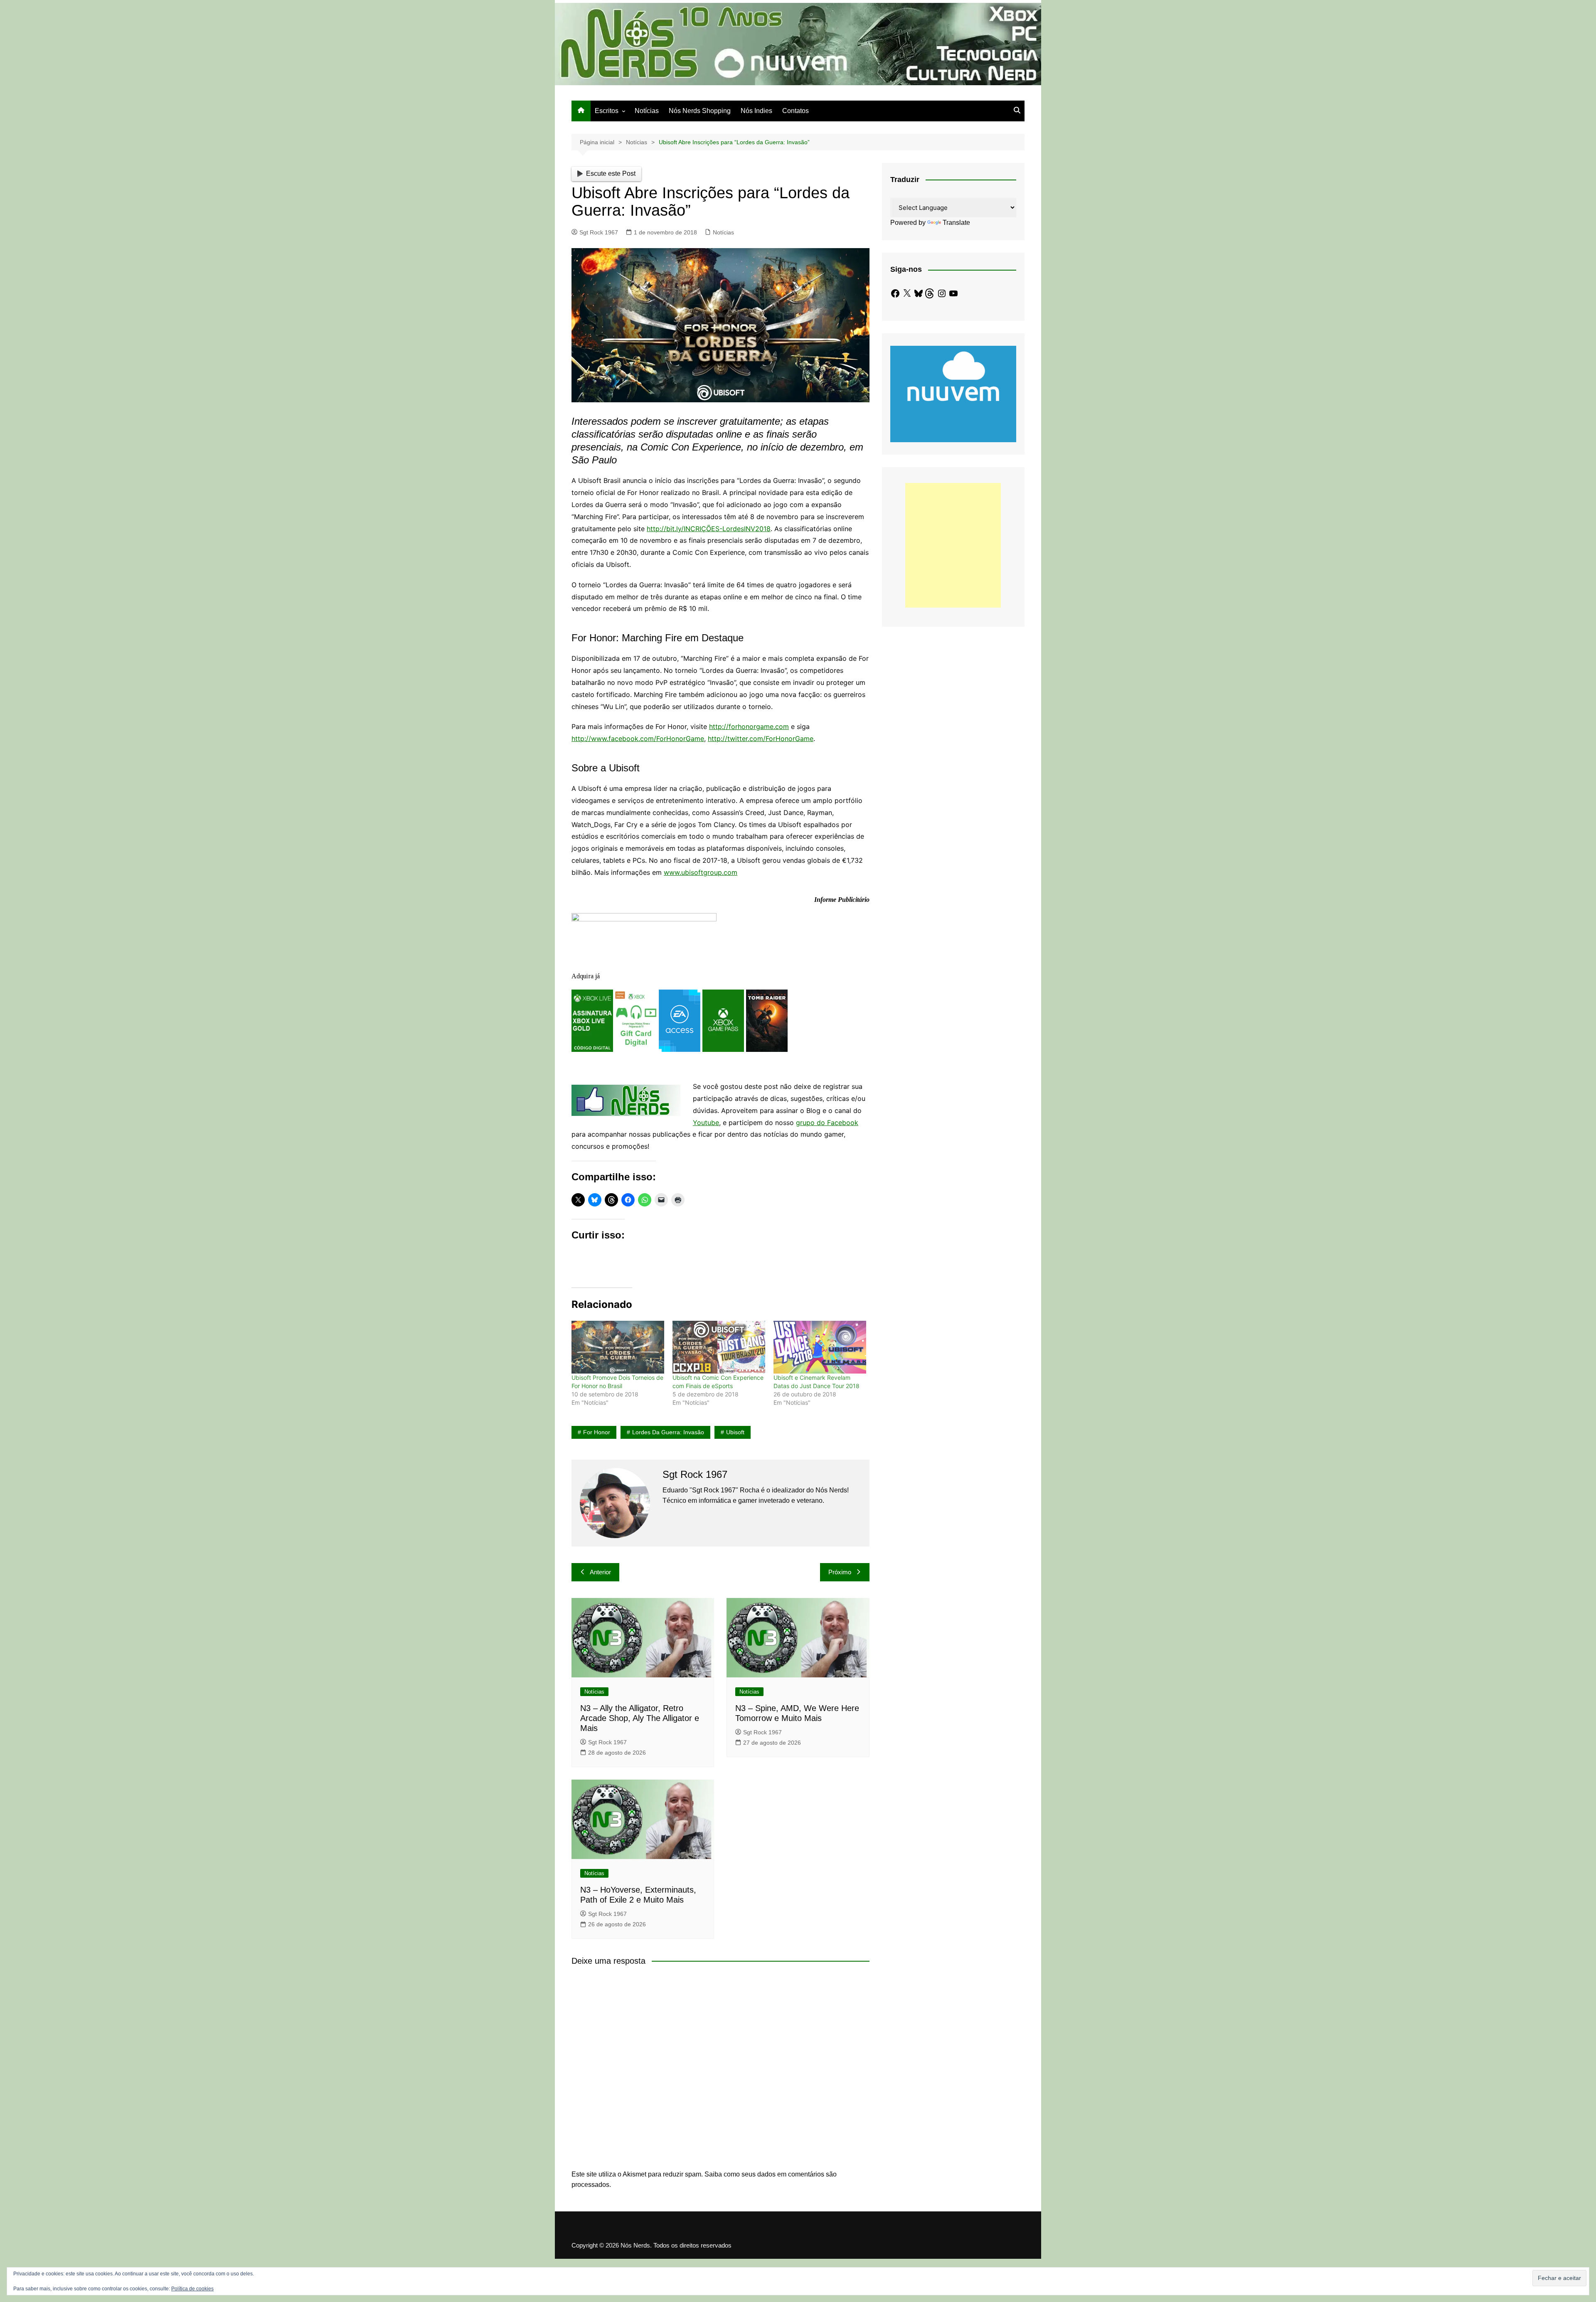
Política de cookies (192, 2289)
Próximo (840, 1572)
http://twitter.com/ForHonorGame (761, 739)
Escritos (607, 111)
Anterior (600, 1572)
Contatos (796, 111)
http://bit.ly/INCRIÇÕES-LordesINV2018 (709, 529)
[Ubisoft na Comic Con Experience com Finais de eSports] (719, 1347)
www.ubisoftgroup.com (701, 872)
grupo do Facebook (827, 1123)
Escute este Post (611, 174)
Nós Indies (756, 111)
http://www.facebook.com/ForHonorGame (638, 739)
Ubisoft (735, 1432)
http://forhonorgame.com (749, 726)
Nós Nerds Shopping (700, 111)
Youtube (706, 1123)
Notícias (647, 111)
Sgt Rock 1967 (599, 232)
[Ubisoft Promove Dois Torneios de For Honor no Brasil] (618, 1347)
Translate (956, 223)
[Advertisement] (953, 545)
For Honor (597, 1432)
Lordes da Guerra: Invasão (668, 1432)
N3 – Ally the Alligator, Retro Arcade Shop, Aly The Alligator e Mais (640, 1718)
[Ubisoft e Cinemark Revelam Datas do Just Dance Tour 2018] (820, 1347)
